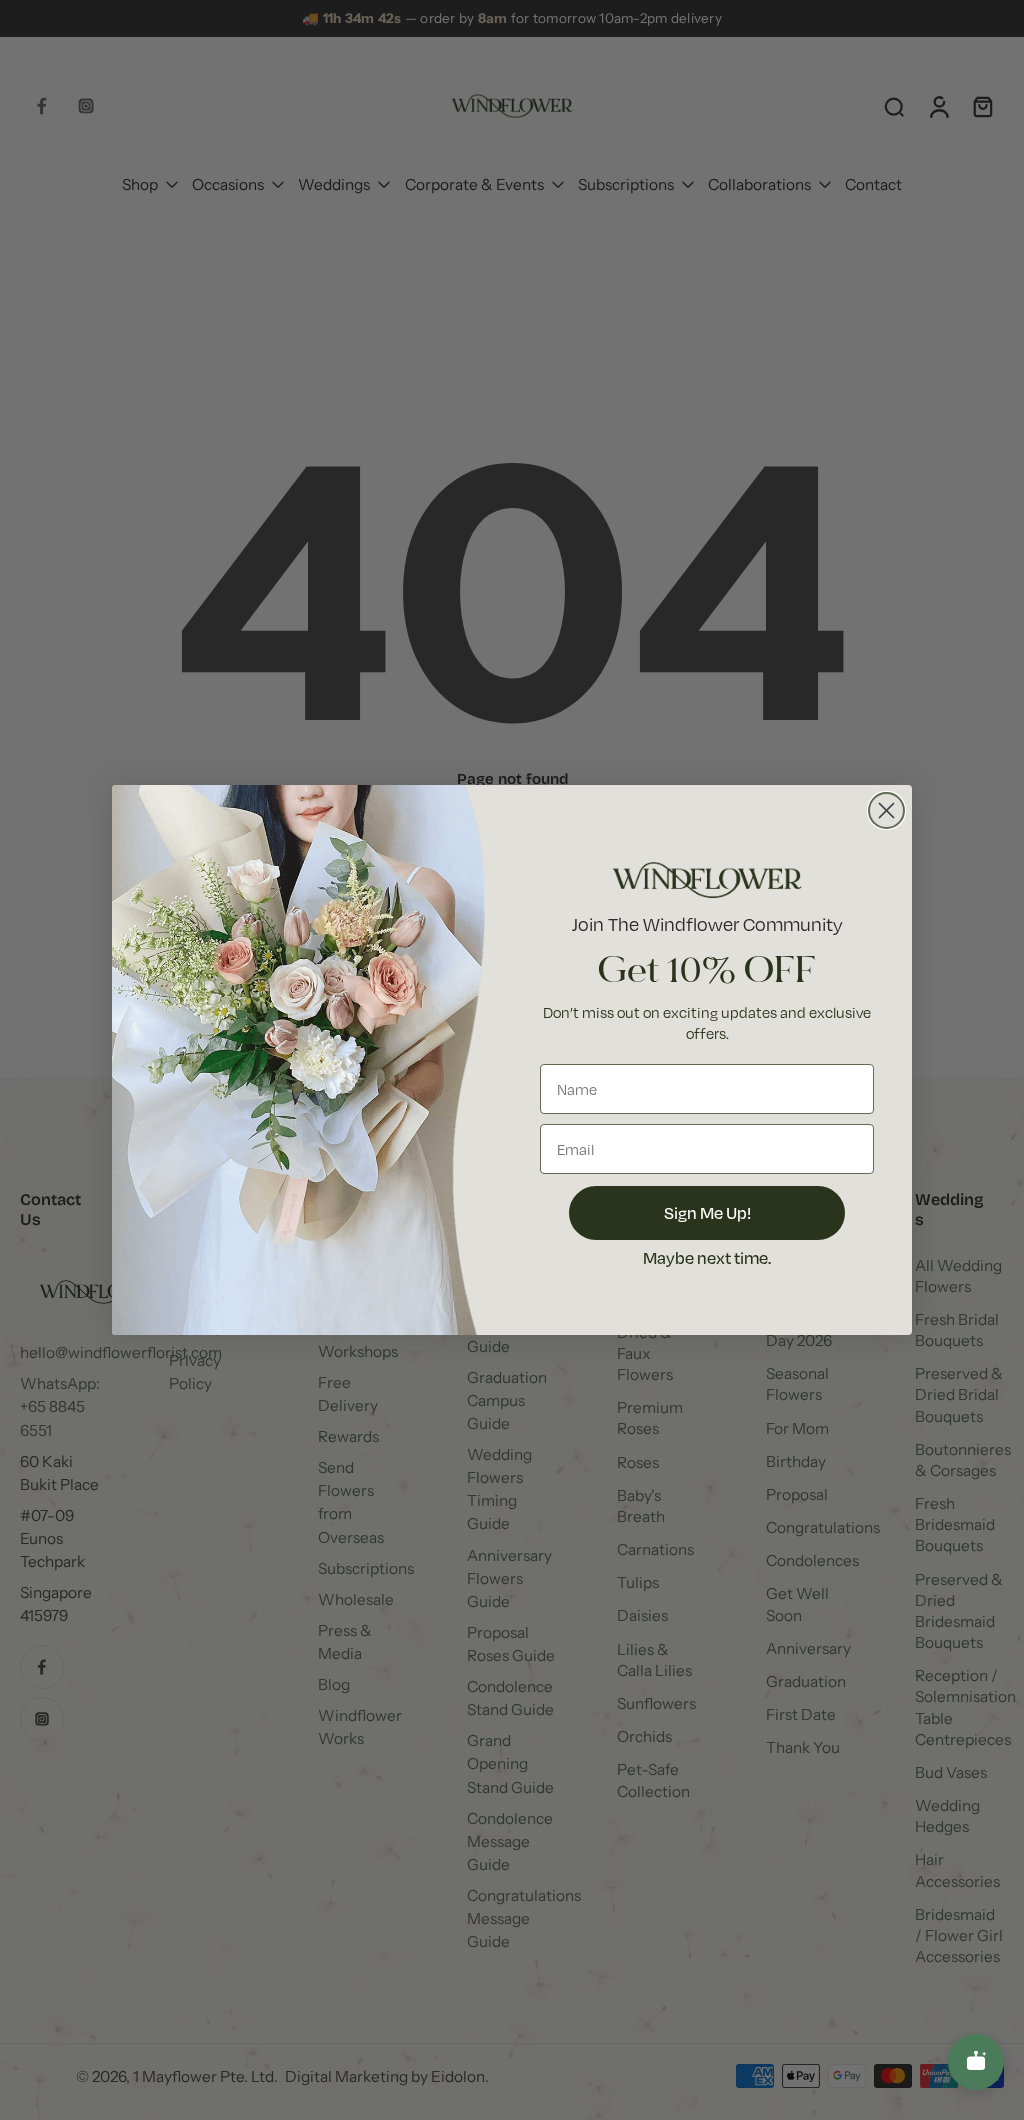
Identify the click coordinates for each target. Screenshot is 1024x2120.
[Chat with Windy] (976, 2062)
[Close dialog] (886, 810)
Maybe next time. (707, 1257)
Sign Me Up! (707, 1212)
